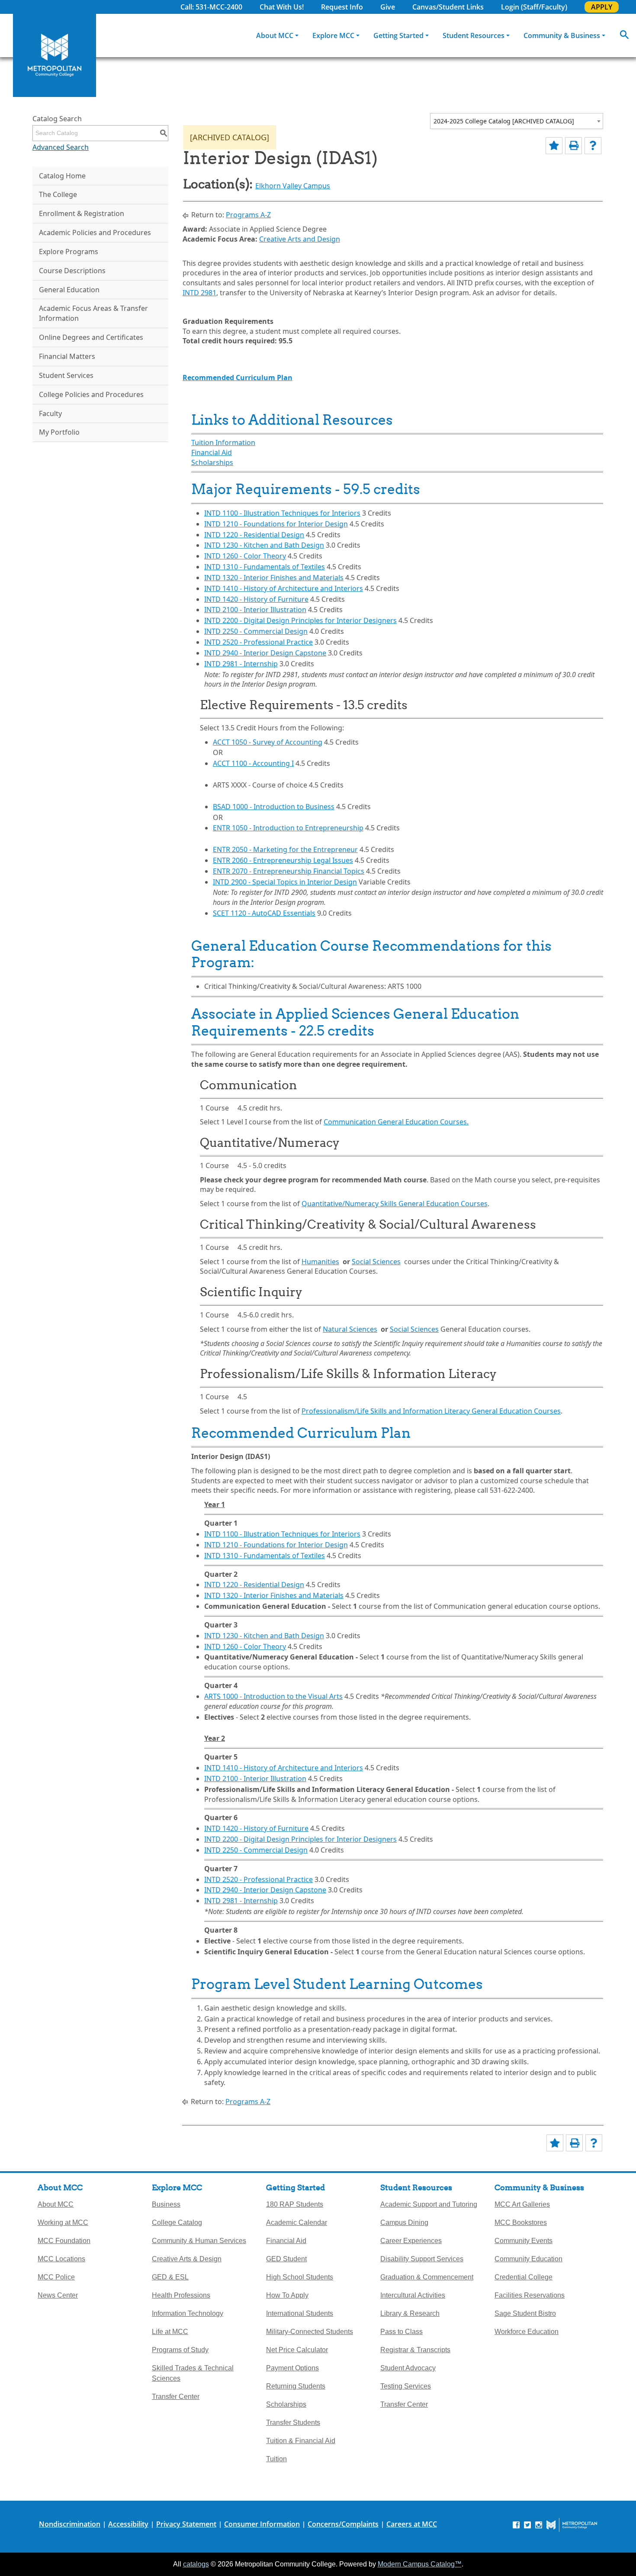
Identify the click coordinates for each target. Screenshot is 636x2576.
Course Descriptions (72, 271)
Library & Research (410, 2313)
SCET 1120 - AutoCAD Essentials (264, 913)
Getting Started (398, 36)
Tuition (276, 2459)
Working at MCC (63, 2223)
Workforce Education (527, 2332)
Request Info (342, 7)
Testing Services (406, 2386)
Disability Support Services (422, 2259)
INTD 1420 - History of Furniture (256, 599)
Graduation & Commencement (427, 2277)
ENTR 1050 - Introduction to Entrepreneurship (288, 828)
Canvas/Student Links (448, 7)
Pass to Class (402, 2332)
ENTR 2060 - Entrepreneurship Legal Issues (283, 860)
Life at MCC (170, 2332)
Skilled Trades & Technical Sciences (193, 2373)
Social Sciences (376, 1262)
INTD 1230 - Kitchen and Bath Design (264, 545)
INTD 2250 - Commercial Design (256, 631)
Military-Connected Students (310, 2332)
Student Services (66, 375)
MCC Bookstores (521, 2223)
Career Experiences (411, 2241)
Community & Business (562, 36)
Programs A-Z (248, 215)
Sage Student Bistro (525, 2313)
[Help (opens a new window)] (593, 146)
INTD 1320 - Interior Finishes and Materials (274, 578)
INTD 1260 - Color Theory (245, 556)
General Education (69, 290)
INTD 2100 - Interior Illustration (255, 610)
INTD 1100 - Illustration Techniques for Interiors (282, 513)
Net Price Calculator (297, 2350)
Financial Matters (67, 356)
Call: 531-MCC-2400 (211, 7)
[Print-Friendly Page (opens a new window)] (573, 146)
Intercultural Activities (413, 2295)
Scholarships (212, 462)
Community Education (528, 2259)
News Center (58, 2295)
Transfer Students (293, 2423)
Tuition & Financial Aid (301, 2441)
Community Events (524, 2241)
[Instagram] (539, 2525)
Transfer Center (176, 2397)
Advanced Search (61, 147)
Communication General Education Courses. (396, 1122)
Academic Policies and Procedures (95, 232)
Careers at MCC (412, 2524)
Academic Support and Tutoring (429, 2204)
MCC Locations (61, 2259)
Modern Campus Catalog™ (420, 2564)
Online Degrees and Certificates (91, 337)
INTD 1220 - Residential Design (254, 535)
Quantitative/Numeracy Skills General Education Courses (395, 1204)
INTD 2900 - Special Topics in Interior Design (285, 882)
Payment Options (292, 2368)
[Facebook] (516, 2525)
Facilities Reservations (530, 2295)
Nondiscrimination (70, 2524)
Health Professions (181, 2295)
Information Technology (188, 2313)
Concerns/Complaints (343, 2524)
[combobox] (517, 121)
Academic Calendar (297, 2223)
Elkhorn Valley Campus (293, 186)
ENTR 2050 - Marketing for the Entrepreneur (285, 849)
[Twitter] (527, 2525)
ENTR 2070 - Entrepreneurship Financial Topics (289, 871)
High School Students (300, 2277)
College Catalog (177, 2223)
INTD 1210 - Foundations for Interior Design (276, 524)
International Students (300, 2313)
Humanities (320, 1262)
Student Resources (474, 36)
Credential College (524, 2277)
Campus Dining (404, 2223)
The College (58, 194)
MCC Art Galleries (522, 2204)
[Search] (624, 36)
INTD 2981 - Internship (241, 664)
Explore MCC (333, 36)
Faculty (50, 413)
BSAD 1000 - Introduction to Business (274, 807)
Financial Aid (212, 452)
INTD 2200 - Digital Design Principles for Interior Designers (300, 620)
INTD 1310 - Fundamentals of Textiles (265, 567)
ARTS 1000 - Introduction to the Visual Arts (273, 1696)
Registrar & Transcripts (415, 2350)
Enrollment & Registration (82, 213)
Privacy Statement (186, 2524)
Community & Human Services (199, 2241)
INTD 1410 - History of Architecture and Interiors (284, 588)
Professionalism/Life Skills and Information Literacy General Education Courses (431, 1411)
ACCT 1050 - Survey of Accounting (268, 742)
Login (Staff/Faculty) (534, 7)
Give (388, 7)
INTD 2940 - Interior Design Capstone (265, 653)
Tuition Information (223, 442)
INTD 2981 (199, 293)
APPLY (602, 7)
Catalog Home (62, 176)
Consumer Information (262, 2524)
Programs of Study (180, 2350)
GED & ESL (170, 2277)
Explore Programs (69, 252)
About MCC (275, 36)
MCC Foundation (64, 2241)
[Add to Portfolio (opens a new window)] (554, 146)
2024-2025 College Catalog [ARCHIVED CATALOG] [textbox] (504, 121)
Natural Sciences (350, 1329)
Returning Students (296, 2386)
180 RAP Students (295, 2204)
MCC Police (56, 2277)
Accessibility (128, 2524)
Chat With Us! (282, 7)
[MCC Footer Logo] (572, 2525)
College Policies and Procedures (91, 394)
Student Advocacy (408, 2368)
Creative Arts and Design (300, 239)
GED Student (286, 2259)
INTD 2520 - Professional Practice (259, 642)
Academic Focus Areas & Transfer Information (93, 313)
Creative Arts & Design (187, 2259)
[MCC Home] (55, 55)
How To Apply (287, 2295)
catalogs (196, 2564)
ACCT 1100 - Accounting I (253, 763)
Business (166, 2204)
